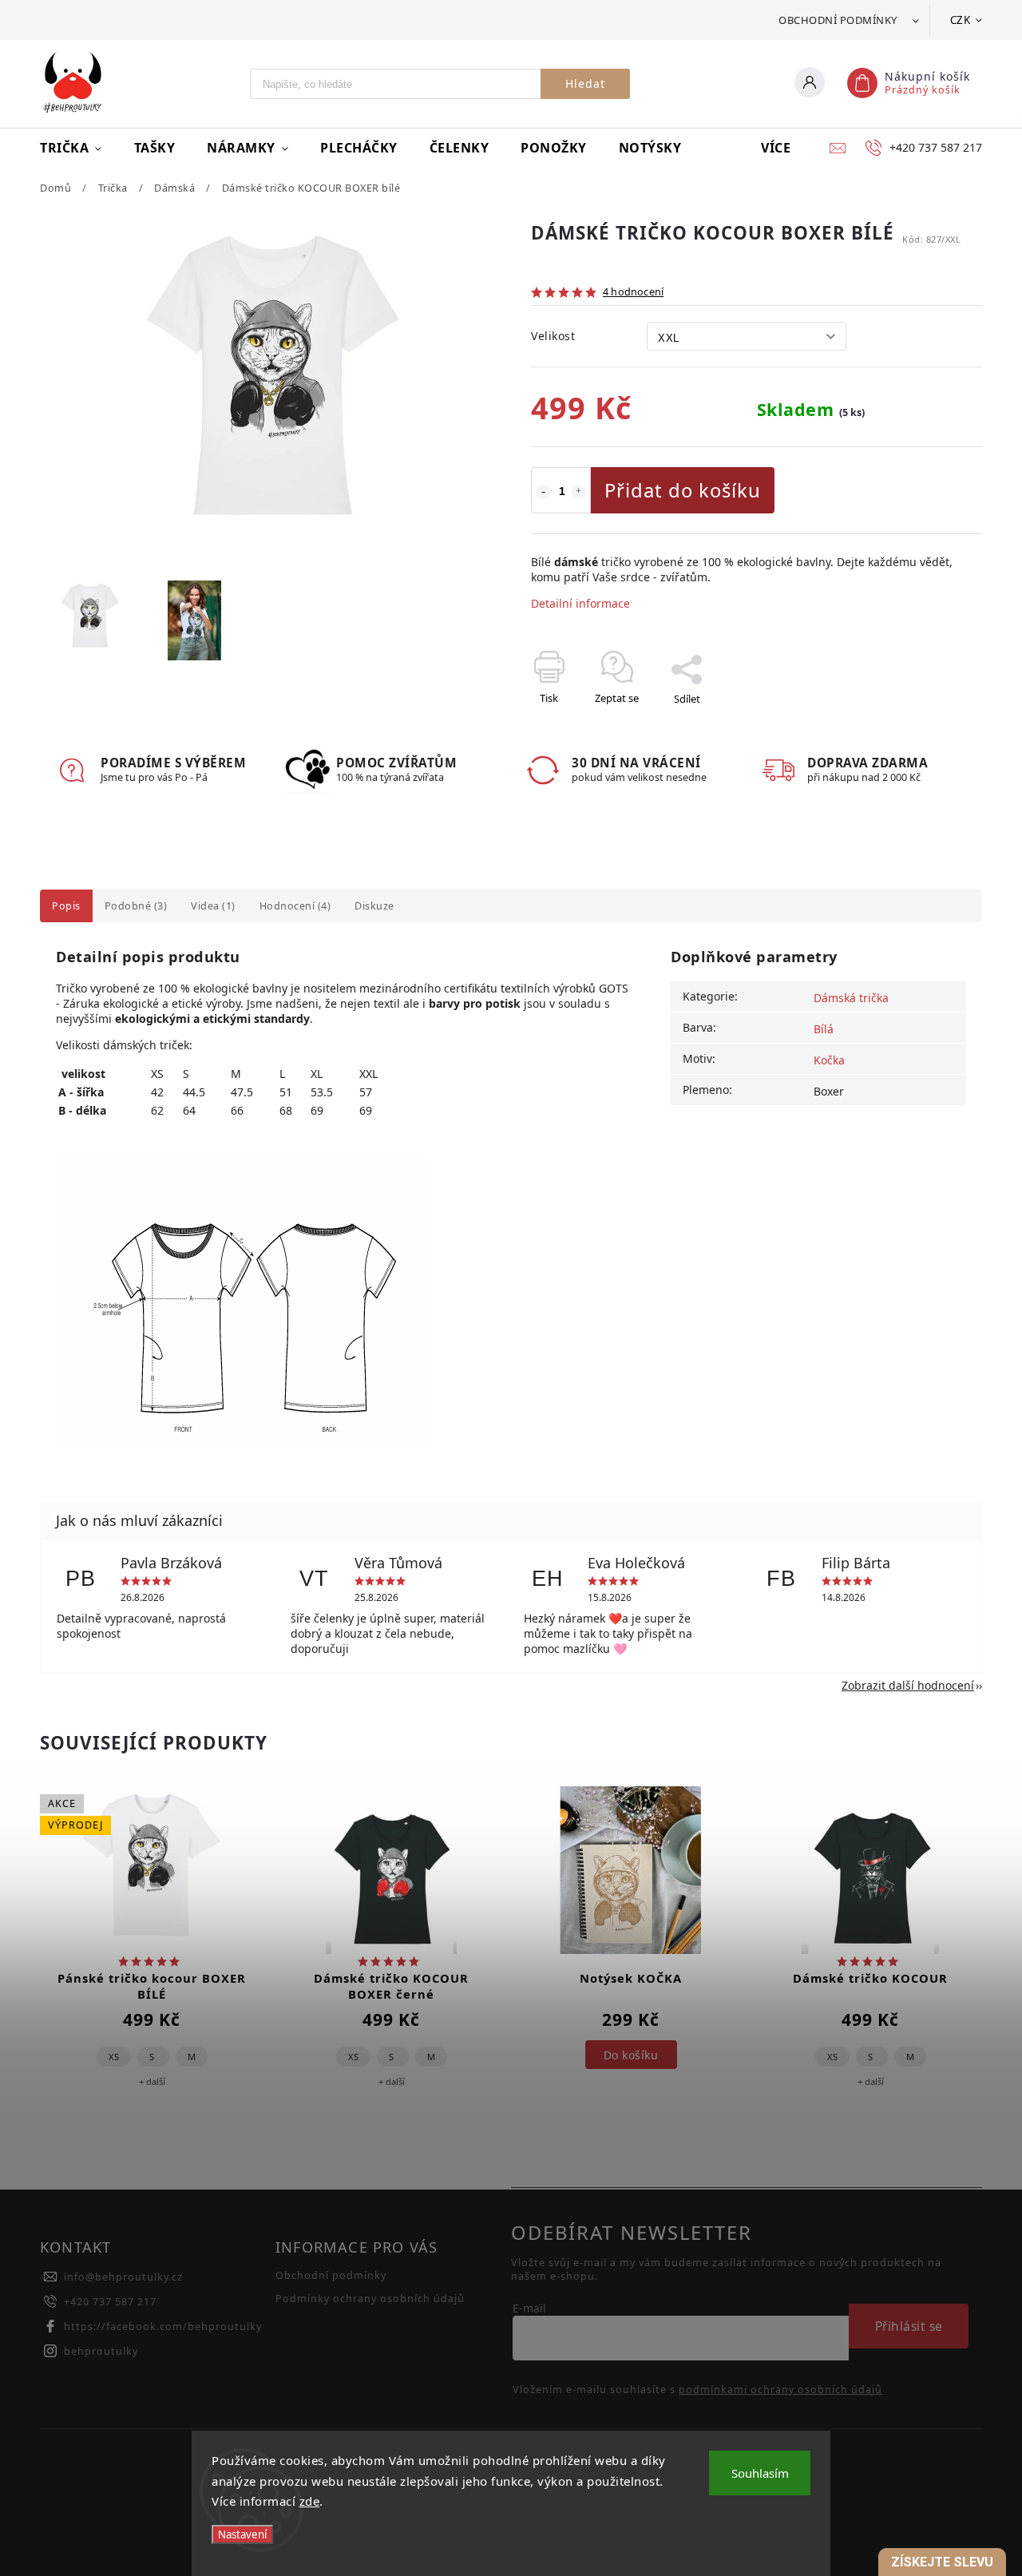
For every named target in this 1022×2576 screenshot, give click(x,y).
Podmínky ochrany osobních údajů (370, 2299)
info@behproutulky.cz (123, 2277)
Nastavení (242, 2534)
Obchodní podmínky (838, 20)
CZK (961, 20)
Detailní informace (580, 603)
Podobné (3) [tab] (136, 906)
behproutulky (101, 2351)
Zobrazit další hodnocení (908, 1685)
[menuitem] (79, 148)
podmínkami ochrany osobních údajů (780, 2390)
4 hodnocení (633, 293)
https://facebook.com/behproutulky (163, 2326)
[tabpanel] (152, 1960)
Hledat (585, 83)
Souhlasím (760, 2473)
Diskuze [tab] (374, 906)
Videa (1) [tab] (213, 906)
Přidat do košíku (683, 490)
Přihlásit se (909, 2326)
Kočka (829, 1060)
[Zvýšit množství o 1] (579, 492)
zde (310, 2501)
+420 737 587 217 (110, 2302)
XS (114, 2057)
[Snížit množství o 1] (543, 492)
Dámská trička (851, 998)
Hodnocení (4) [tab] (295, 906)
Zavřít (932, 727)
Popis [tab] (66, 906)
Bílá (824, 1029)
